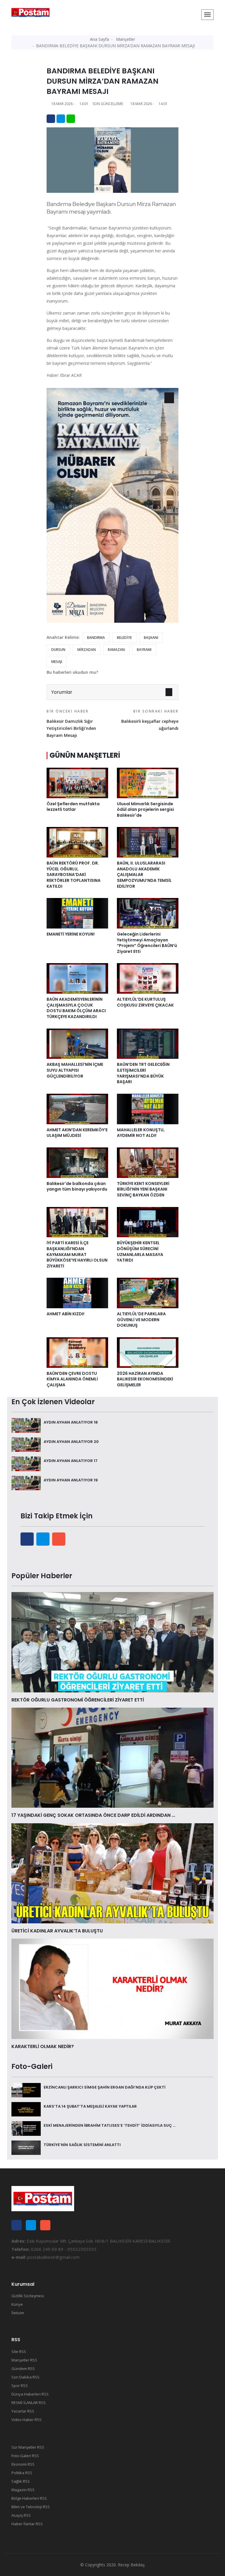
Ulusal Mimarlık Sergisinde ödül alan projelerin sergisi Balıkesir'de (145, 810)
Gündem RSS (23, 2369)
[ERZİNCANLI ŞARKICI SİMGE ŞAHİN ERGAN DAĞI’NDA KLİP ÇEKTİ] (26, 2090)
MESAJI (57, 662)
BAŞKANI (151, 638)
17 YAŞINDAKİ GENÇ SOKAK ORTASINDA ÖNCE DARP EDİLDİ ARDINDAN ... (93, 1815)
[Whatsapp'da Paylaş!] (71, 119)
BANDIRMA (96, 638)
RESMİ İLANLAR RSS (29, 2403)
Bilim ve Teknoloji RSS (31, 2507)
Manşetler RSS (24, 2360)
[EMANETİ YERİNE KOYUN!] (77, 913)
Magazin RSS (23, 2490)
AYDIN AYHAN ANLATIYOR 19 (71, 1480)
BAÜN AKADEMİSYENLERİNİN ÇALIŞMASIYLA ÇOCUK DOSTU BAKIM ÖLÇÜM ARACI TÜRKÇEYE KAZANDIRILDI (76, 1008)
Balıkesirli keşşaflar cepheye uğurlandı (150, 720)
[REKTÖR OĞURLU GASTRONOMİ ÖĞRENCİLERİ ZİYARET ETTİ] (112, 1642)
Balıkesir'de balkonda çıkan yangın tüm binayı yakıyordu (77, 1189)
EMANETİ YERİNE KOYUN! (71, 934)
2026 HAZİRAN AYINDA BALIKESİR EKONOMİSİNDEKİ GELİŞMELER (145, 1379)
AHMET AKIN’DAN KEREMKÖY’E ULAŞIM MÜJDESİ (77, 1133)
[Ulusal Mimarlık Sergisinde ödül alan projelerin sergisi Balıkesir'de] (148, 782)
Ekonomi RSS (23, 2464)
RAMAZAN (116, 650)
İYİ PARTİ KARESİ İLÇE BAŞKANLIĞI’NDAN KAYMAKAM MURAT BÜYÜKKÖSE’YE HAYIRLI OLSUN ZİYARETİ (77, 1254)
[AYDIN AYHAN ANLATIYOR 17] (26, 1463)
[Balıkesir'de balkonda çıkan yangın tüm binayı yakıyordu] (77, 1162)
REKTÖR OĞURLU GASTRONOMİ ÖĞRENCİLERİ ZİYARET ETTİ (78, 1700)
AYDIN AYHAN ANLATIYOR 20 (71, 1442)
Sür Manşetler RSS (28, 2447)
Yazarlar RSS (23, 2411)
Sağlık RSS (21, 2481)
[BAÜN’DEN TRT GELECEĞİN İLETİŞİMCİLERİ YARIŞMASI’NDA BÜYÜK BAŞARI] (148, 1043)
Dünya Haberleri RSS (30, 2394)
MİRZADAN (87, 650)
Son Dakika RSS (25, 2377)
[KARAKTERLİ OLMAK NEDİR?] (112, 1988)
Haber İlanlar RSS (27, 2524)
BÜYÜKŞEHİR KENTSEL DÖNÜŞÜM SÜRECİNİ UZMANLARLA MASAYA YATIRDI (140, 1251)
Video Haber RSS (27, 2420)
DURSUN (58, 650)
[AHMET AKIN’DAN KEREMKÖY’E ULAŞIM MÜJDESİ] (77, 1108)
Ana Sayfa (99, 39)
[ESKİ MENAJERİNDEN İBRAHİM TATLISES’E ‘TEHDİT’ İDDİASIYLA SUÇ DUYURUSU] (26, 2128)
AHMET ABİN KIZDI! (65, 1314)
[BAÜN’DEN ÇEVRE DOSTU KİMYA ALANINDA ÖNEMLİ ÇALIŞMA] (77, 1352)
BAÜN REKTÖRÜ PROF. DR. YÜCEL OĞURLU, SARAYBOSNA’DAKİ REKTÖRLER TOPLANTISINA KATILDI (74, 875)
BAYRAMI (144, 650)
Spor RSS (20, 2386)
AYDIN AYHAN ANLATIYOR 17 (71, 1461)
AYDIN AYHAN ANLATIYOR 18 (71, 1422)
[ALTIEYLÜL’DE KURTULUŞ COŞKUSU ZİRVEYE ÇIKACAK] (148, 978)
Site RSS (19, 2352)
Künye (17, 2304)
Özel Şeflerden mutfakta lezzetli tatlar (73, 807)
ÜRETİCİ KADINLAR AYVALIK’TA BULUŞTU (57, 1931)
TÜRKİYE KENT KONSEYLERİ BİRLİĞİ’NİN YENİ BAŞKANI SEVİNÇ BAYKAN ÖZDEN (143, 1189)
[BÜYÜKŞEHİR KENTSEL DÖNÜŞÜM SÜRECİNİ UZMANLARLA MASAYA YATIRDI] (148, 1222)
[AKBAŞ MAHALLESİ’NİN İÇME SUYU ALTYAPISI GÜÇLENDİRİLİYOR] (77, 1043)
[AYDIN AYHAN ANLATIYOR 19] (26, 1483)
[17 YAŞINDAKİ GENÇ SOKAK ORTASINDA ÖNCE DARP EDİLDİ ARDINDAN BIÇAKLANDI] (112, 1757)
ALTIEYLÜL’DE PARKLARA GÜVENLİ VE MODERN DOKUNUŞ (141, 1320)
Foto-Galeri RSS (25, 2456)
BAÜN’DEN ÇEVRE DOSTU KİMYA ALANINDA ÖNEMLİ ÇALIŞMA (72, 1379)
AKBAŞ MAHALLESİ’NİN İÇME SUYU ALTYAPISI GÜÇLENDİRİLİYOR (75, 1070)
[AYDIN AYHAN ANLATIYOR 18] (26, 1425)
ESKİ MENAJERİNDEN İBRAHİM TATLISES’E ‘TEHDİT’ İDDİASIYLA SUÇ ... (110, 2125)
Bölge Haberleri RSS (29, 2498)
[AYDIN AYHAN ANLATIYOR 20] (26, 1444)
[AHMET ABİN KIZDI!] (77, 1293)
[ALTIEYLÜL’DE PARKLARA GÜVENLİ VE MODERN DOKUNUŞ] (148, 1293)
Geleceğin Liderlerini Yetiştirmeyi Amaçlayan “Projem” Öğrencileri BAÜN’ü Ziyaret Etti (147, 943)
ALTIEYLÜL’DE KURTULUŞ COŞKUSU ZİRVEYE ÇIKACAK (145, 1002)
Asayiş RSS (21, 2515)
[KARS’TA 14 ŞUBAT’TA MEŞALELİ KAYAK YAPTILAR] (26, 2109)
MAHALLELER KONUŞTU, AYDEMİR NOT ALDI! (141, 1133)
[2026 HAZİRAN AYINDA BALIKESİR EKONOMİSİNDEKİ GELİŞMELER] (148, 1352)
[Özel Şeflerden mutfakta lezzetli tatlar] (77, 782)
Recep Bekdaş (131, 2565)
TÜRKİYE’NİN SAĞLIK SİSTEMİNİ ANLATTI (82, 2145)
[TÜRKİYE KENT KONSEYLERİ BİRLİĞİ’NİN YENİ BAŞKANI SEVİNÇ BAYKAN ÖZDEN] (148, 1162)
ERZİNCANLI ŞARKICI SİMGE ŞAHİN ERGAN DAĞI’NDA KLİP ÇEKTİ (105, 2087)
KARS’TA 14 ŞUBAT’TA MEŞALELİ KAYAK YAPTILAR (90, 2106)
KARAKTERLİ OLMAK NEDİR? (43, 2046)
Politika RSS (22, 2473)
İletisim (18, 2313)
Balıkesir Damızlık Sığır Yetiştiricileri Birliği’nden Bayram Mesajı (71, 723)
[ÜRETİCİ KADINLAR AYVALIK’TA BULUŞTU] (112, 1873)
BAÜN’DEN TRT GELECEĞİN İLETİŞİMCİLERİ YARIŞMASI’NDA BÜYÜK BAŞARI (143, 1073)
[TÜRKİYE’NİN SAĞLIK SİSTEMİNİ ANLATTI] (26, 2147)
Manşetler (126, 39)
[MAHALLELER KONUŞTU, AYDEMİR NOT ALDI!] (148, 1108)
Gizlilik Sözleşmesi (28, 2296)
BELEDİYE (124, 638)
